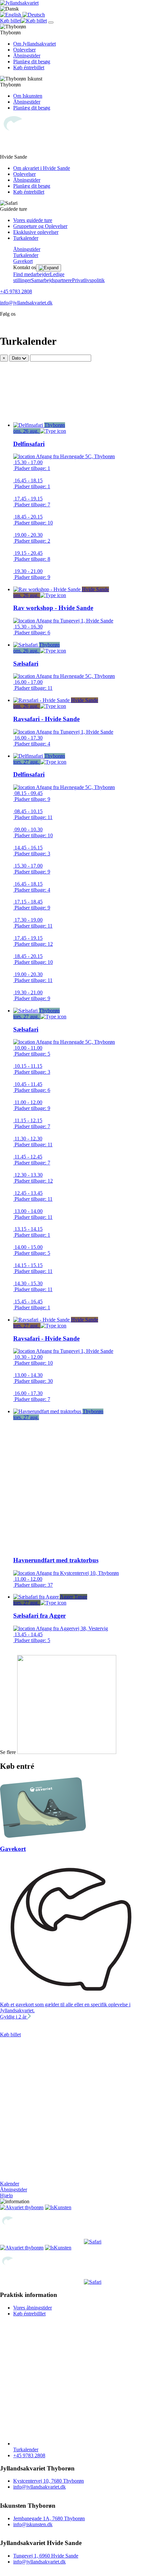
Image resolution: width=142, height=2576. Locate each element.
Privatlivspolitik (88, 280)
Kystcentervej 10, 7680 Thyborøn (49, 2481)
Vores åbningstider (33, 2308)
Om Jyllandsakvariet (35, 44)
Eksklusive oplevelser (36, 232)
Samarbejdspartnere (52, 280)
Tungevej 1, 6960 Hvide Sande (46, 2556)
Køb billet (10, 2035)
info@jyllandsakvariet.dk (26, 303)
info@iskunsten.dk (33, 2524)
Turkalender (26, 238)
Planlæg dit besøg (32, 62)
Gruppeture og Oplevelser (40, 226)
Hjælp (6, 2195)
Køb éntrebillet (29, 67)
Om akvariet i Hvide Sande (42, 168)
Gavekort (23, 261)
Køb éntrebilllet (29, 2314)
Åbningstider (27, 56)
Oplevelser (24, 50)
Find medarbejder (32, 274)
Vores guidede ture (33, 220)
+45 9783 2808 (16, 291)
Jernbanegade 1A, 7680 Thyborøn (49, 2518)
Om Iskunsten (28, 96)
